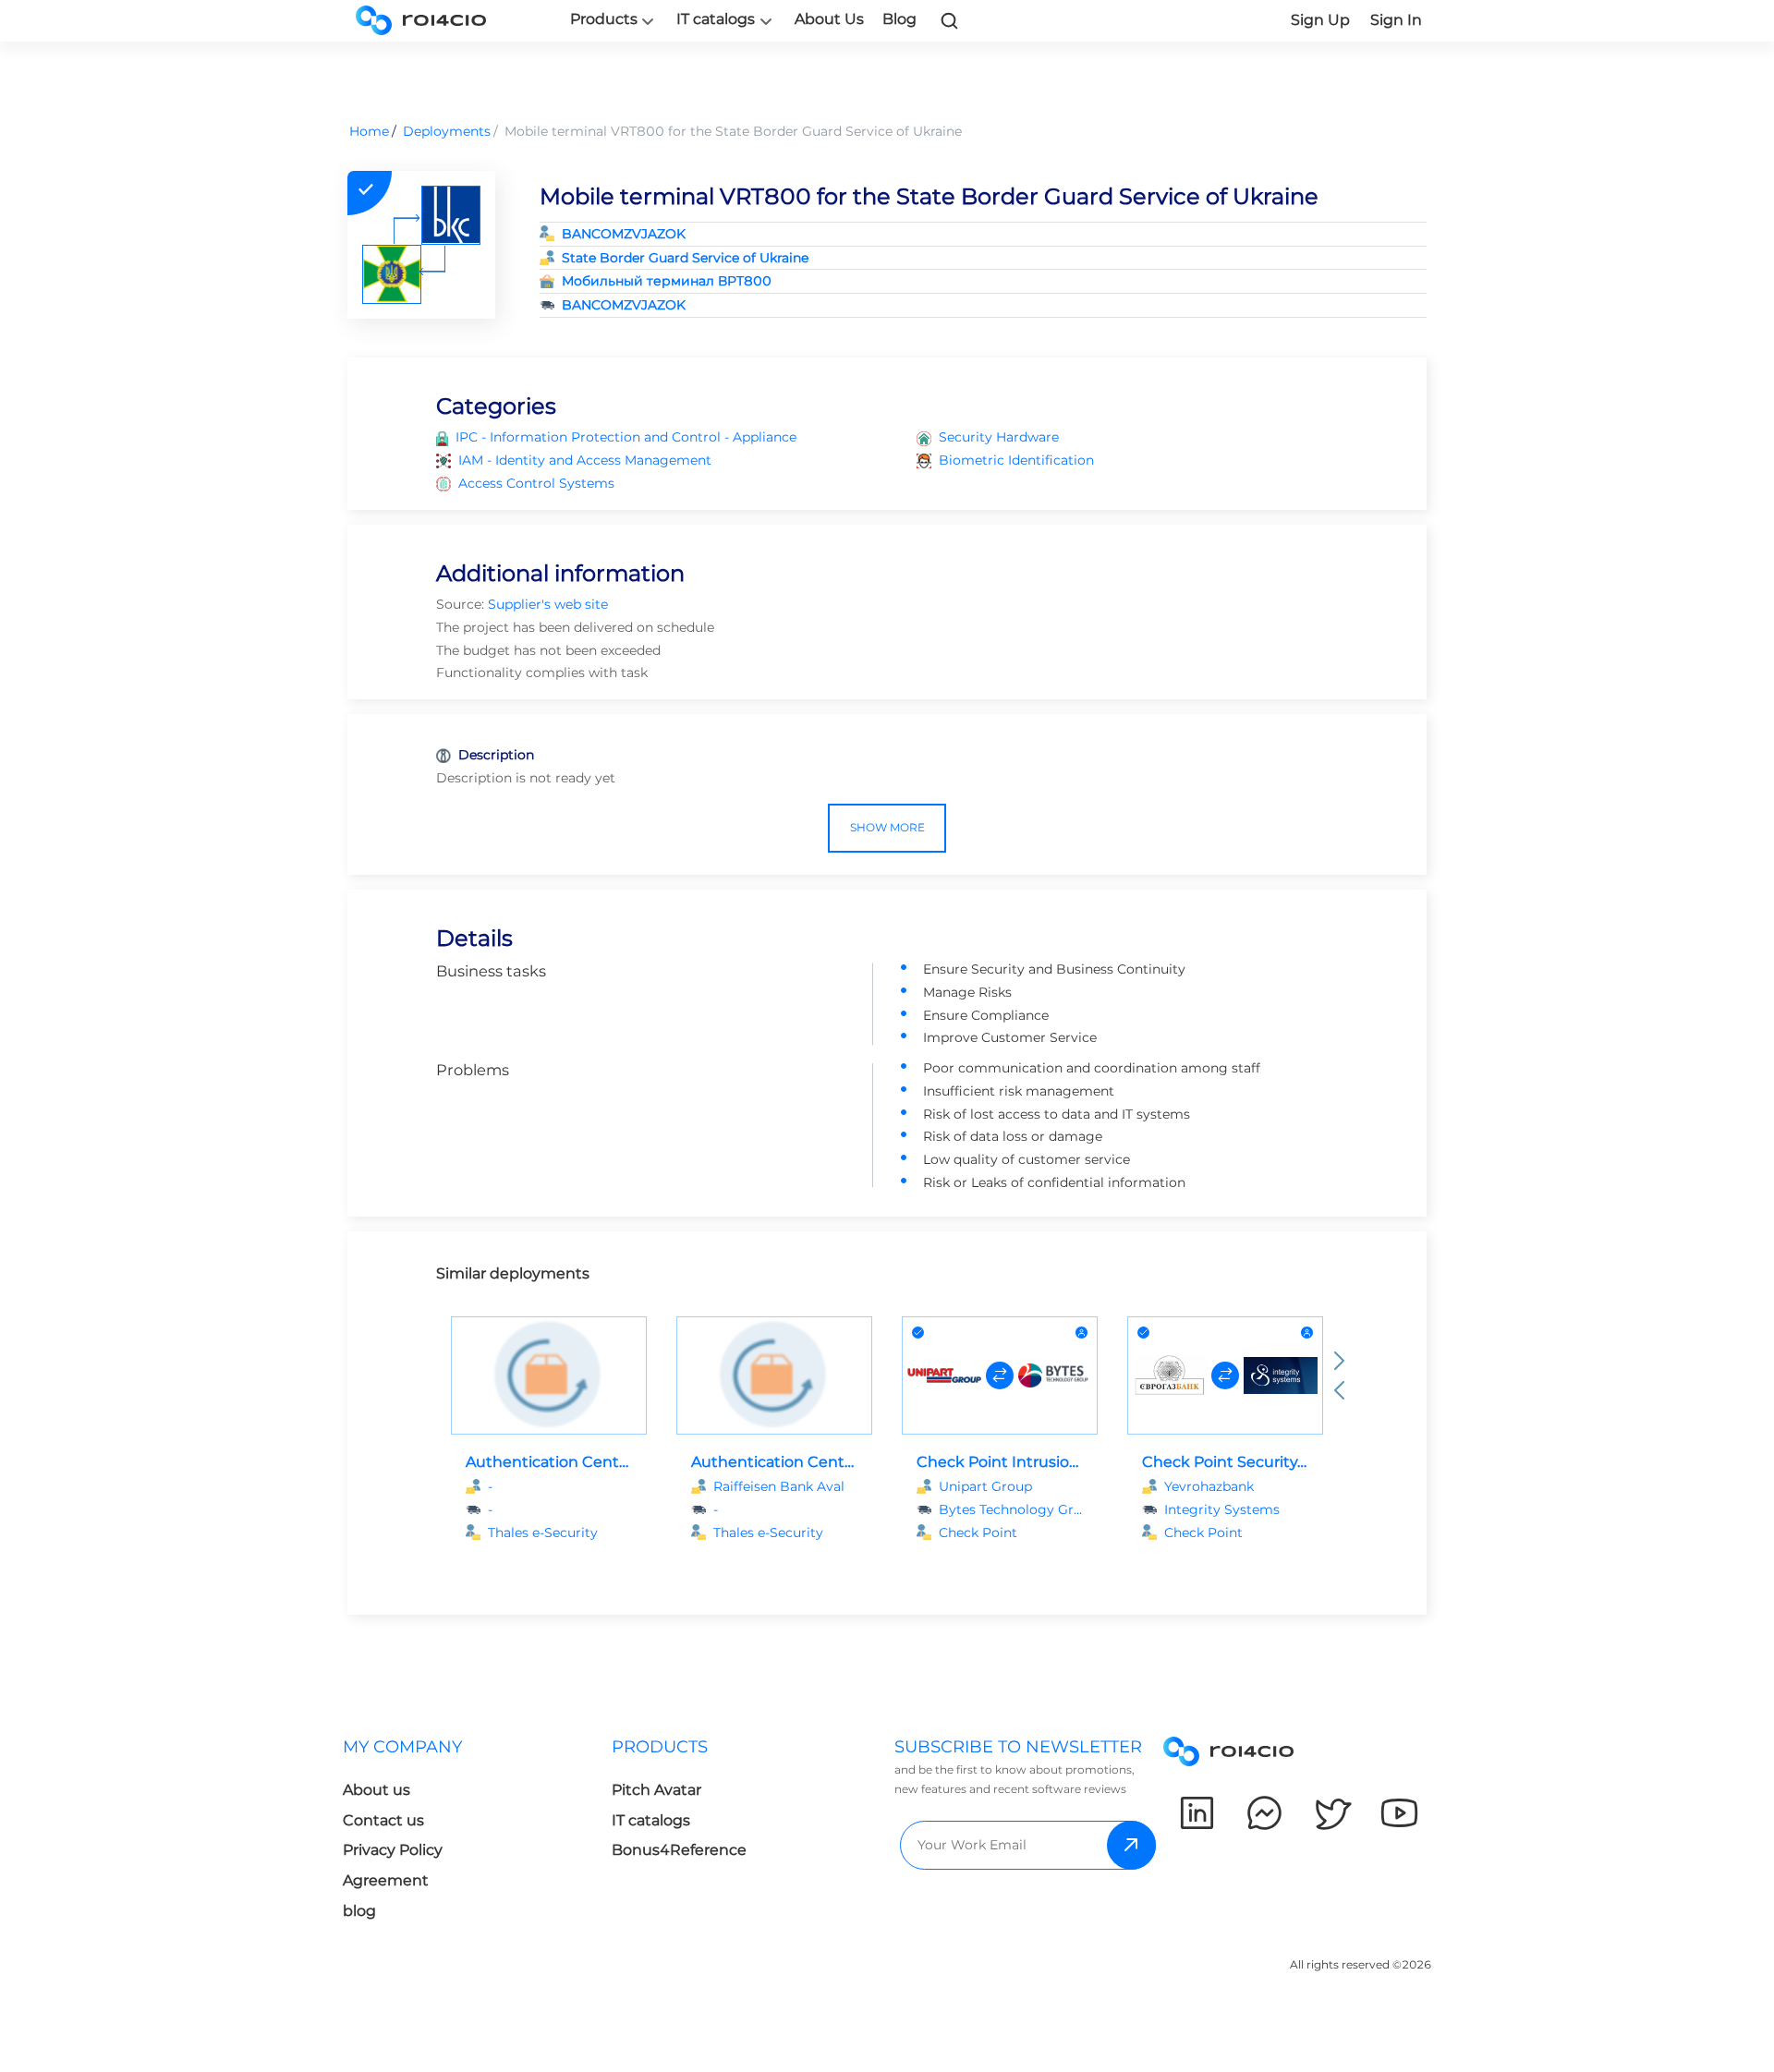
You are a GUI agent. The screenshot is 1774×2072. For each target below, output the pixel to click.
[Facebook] (1264, 1813)
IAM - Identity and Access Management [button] (585, 460)
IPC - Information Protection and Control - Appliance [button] (626, 437)
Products (604, 19)
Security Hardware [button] (999, 437)
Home (369, 131)
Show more (887, 827)
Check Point (978, 1533)
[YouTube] (1399, 1813)
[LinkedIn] (1197, 1813)
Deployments (447, 131)
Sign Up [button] (1320, 20)
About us (377, 1790)
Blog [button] (899, 19)
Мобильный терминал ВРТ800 (667, 281)
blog (359, 1911)
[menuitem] (477, 1834)
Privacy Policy (393, 1850)
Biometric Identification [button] (1016, 460)
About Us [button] (829, 19)
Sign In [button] (1396, 20)
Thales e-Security (543, 1533)
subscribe (1131, 1845)
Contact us (383, 1820)
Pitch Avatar (656, 1790)
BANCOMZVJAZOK (624, 234)
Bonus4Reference (679, 1850)
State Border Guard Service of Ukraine (685, 258)
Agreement (386, 1880)
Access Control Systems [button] (536, 483)
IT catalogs (716, 19)
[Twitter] (1332, 1813)
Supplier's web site (548, 604)
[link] (950, 20)
